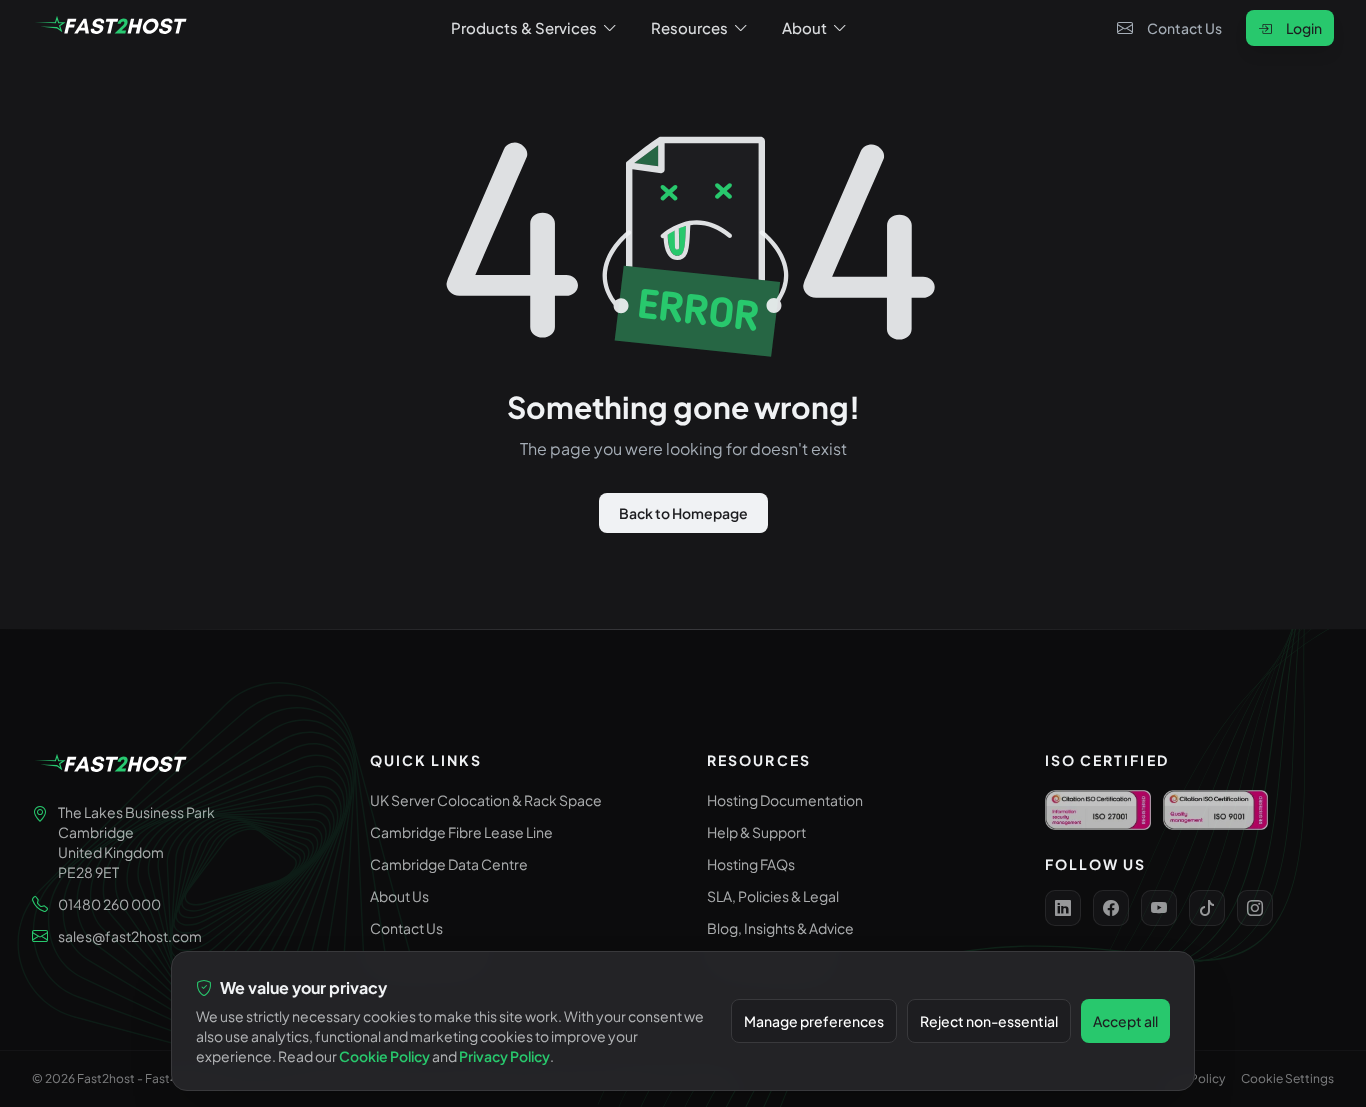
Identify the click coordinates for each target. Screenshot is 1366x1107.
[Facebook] (1111, 908)
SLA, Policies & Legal (773, 896)
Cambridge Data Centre (449, 864)
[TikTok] (1207, 908)
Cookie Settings (1287, 1078)
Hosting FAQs (751, 864)
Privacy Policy (504, 1056)
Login (1304, 28)
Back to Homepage (683, 513)
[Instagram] (1255, 908)
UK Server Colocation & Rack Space (486, 800)
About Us (399, 896)
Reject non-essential (989, 1021)
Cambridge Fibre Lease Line (461, 832)
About (804, 27)
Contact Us (1184, 28)
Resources (689, 27)
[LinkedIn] (1063, 908)
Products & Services (524, 27)
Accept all (1125, 1021)
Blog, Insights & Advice (780, 928)
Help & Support (756, 832)
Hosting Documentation (785, 800)
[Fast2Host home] (112, 28)
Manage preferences (814, 1021)
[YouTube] (1159, 908)
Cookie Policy (384, 1056)
